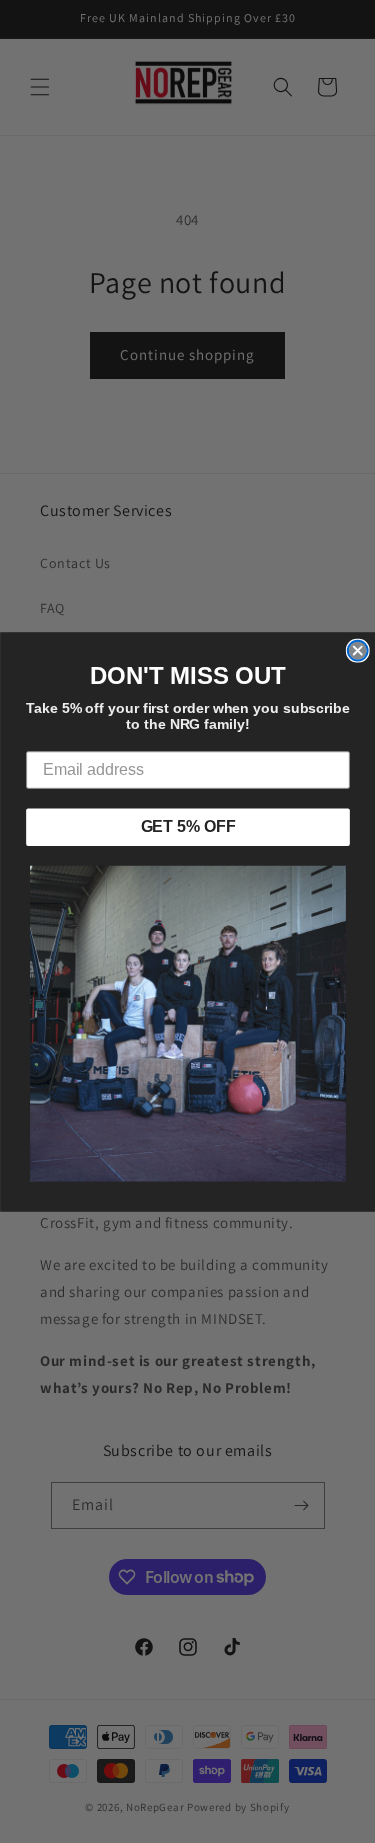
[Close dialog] (357, 650)
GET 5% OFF (187, 826)
